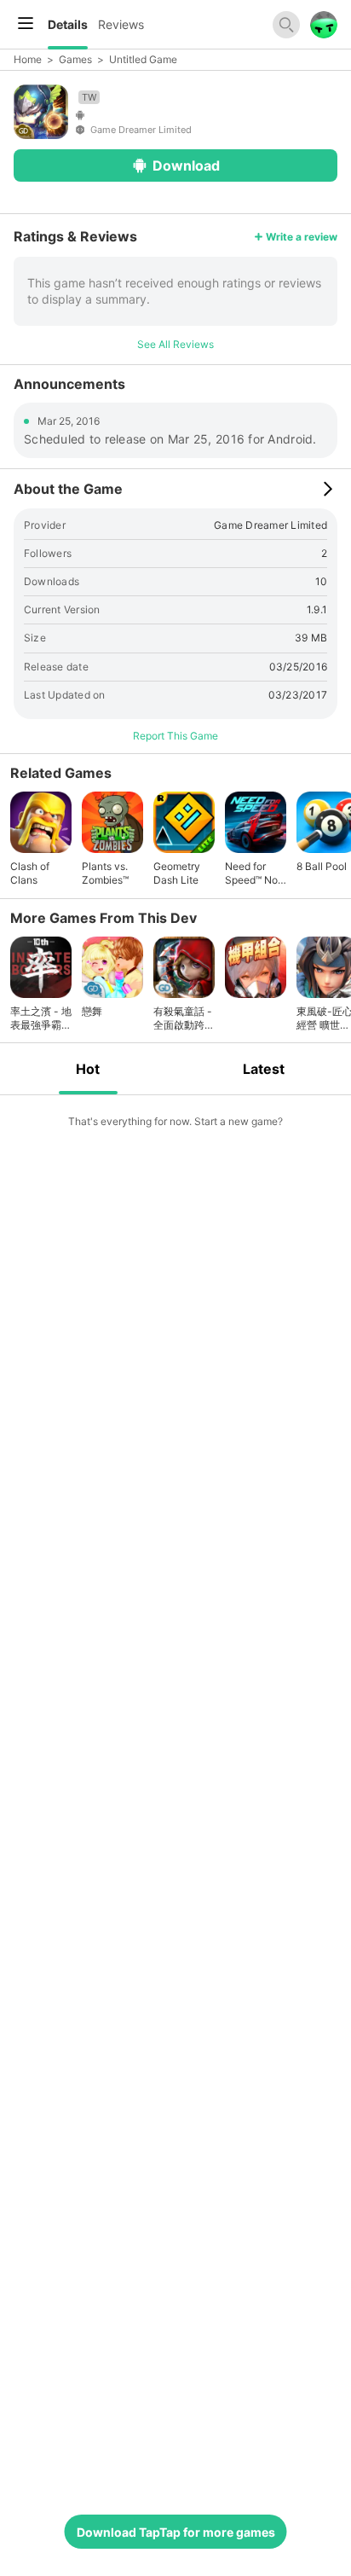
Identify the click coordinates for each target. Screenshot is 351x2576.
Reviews (121, 24)
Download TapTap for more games (176, 2532)
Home (28, 59)
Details (68, 24)
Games (75, 59)
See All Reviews (175, 344)
